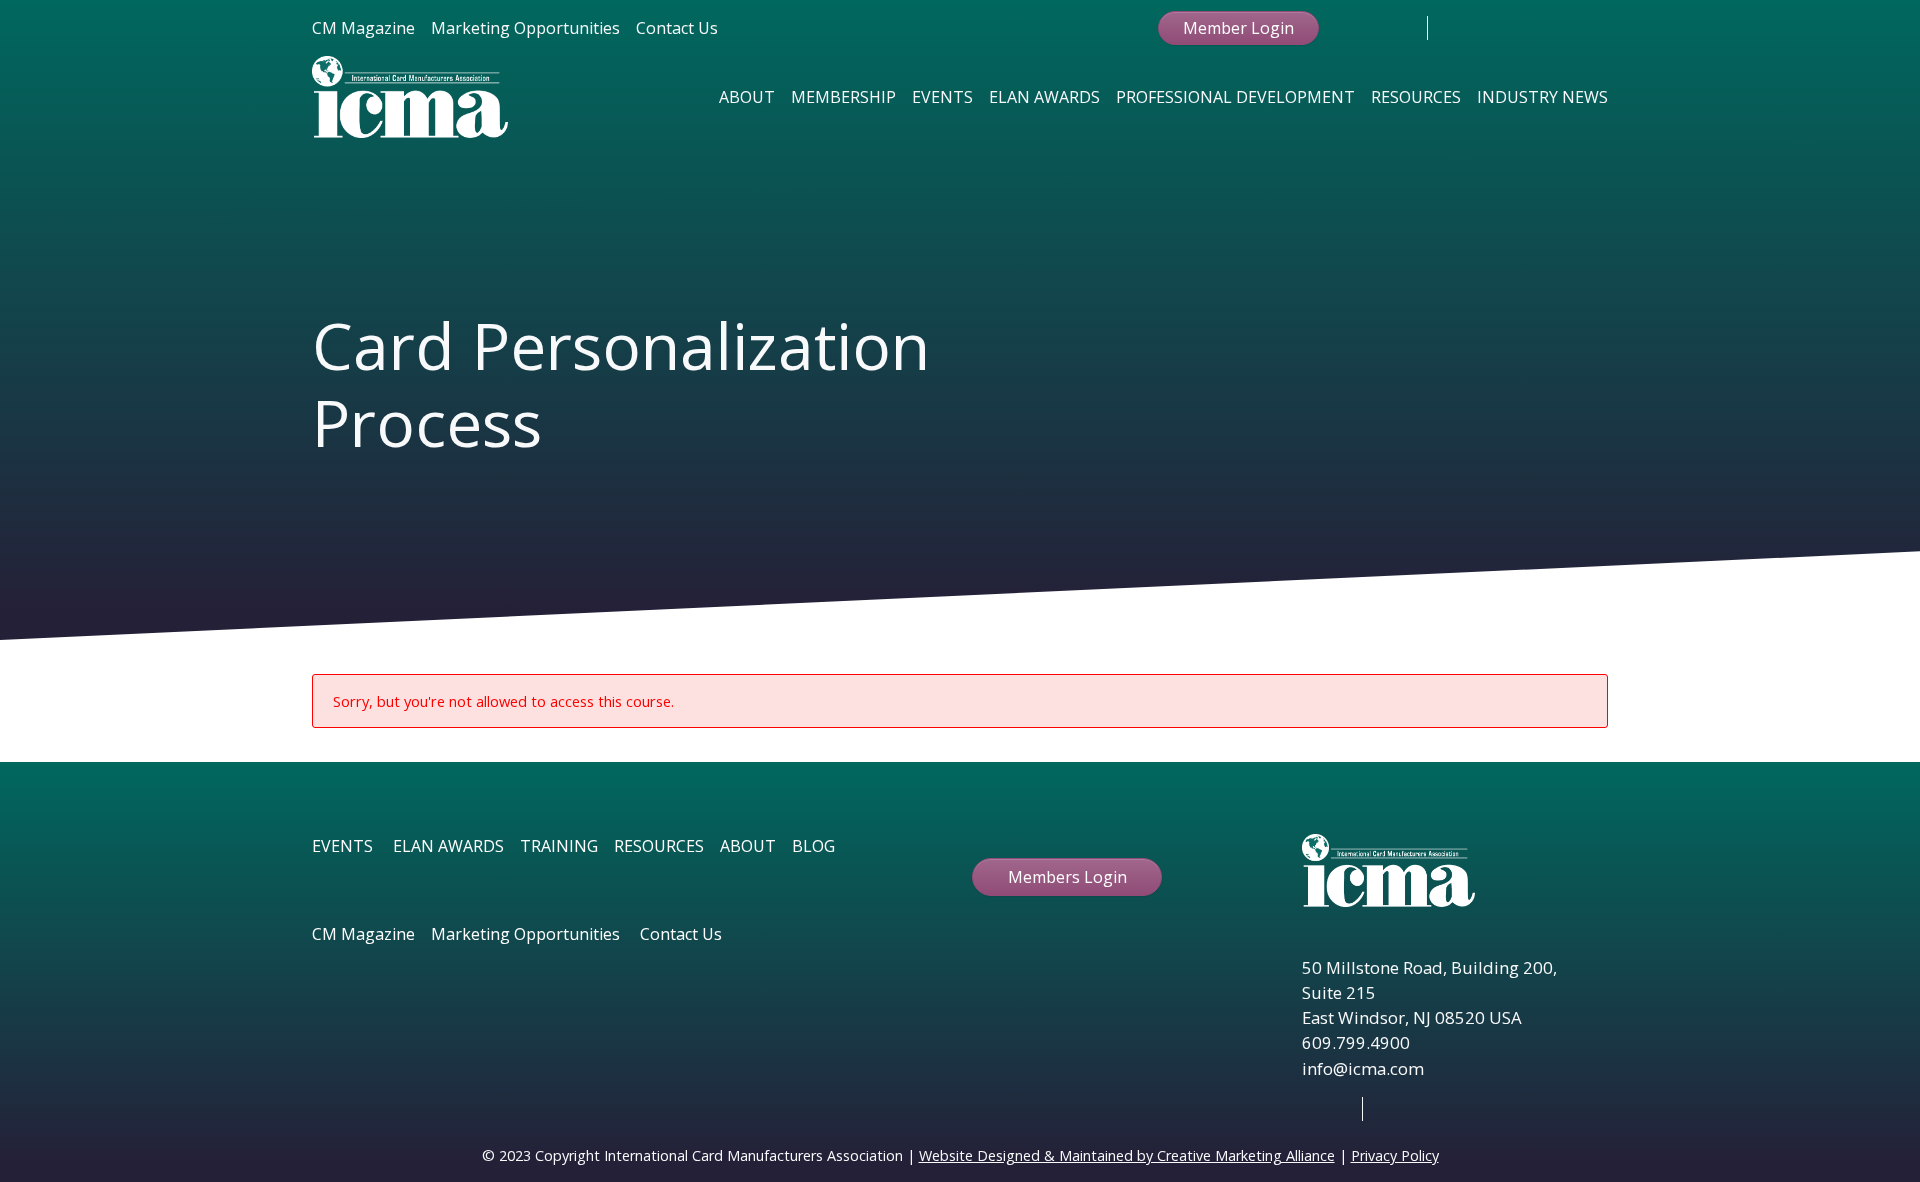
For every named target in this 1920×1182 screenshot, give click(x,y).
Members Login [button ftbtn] (1067, 877)
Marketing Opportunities (525, 28)
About (747, 97)
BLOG (813, 846)
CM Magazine (363, 28)
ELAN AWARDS (448, 846)
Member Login (1238, 28)
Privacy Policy (1395, 1155)
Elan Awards (1044, 97)
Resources (1416, 97)
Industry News (1542, 97)
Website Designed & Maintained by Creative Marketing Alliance (1127, 1155)
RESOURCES (659, 846)
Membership (843, 97)
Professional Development (1235, 97)
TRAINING (559, 846)
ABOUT (748, 846)
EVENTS (342, 846)
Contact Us (677, 28)
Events (942, 97)
